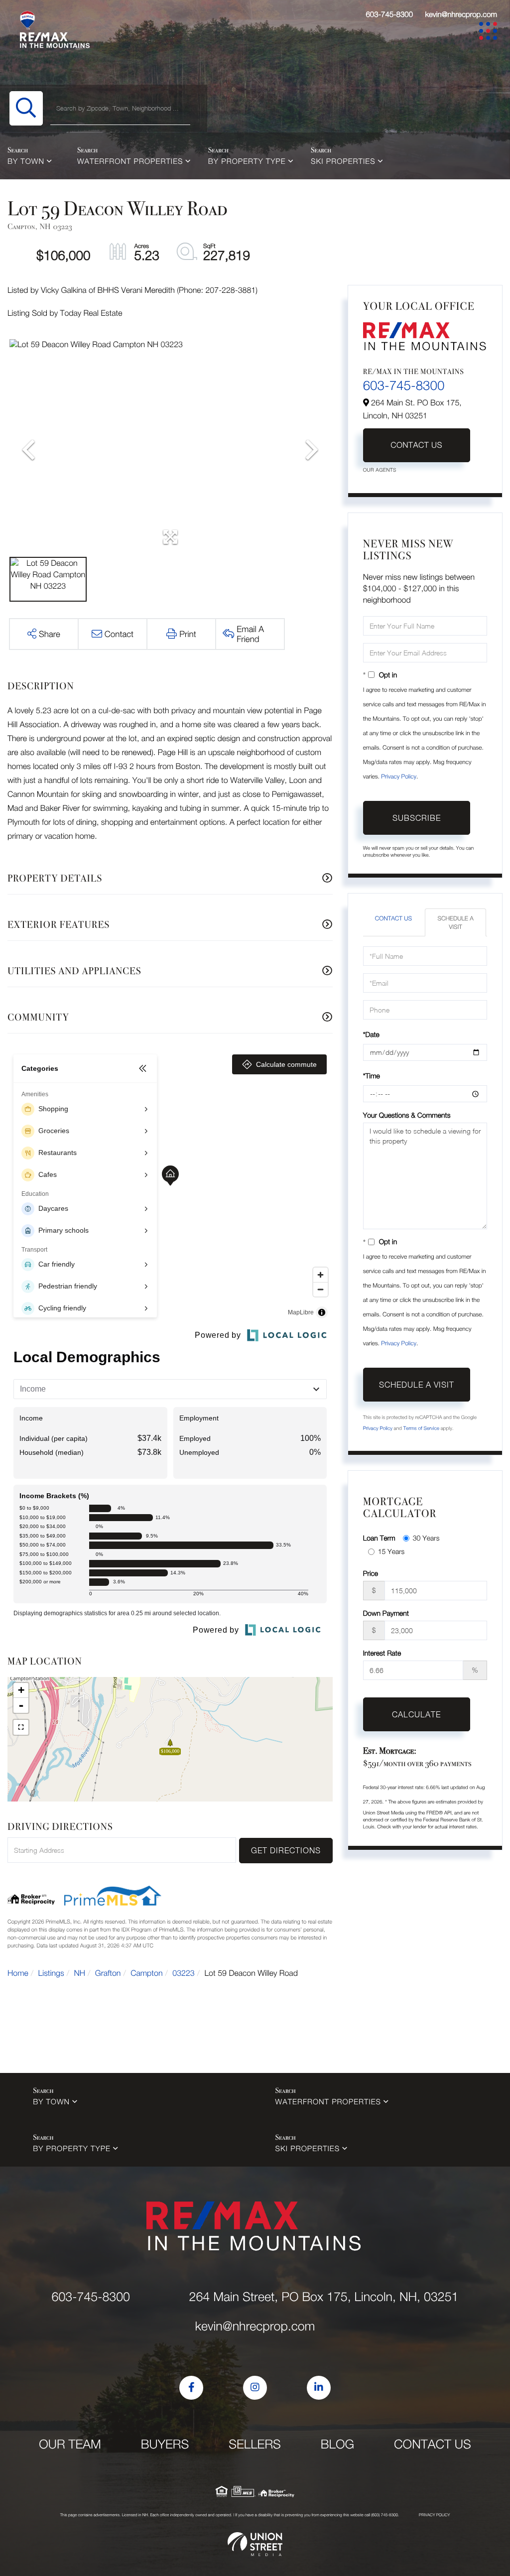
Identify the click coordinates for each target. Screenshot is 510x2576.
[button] (26, 108)
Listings (51, 1973)
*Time (372, 1076)
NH (80, 1973)
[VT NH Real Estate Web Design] (255, 2544)
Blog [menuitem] (337, 2444)
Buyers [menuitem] (165, 2444)
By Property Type (247, 161)
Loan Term (379, 1538)
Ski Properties (343, 161)
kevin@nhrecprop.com (461, 14)
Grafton (108, 1973)
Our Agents (380, 470)
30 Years (426, 1538)
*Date (371, 1034)
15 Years (391, 1551)
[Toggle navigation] (490, 33)
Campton (146, 1973)
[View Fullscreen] (21, 1727)
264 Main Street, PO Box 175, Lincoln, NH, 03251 (323, 2297)
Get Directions (286, 1850)
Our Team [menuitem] (70, 2444)
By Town (26, 161)
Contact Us (416, 445)
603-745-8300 (389, 14)
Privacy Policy (399, 776)
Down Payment (386, 1613)
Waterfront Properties (130, 161)
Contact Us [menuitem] (433, 2444)
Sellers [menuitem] (255, 2444)
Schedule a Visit (455, 922)
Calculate (416, 1714)
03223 (183, 1973)
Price (371, 1573)
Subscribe (417, 818)
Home (18, 1973)
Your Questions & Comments (407, 1115)
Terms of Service (421, 1428)
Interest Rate (382, 1653)
